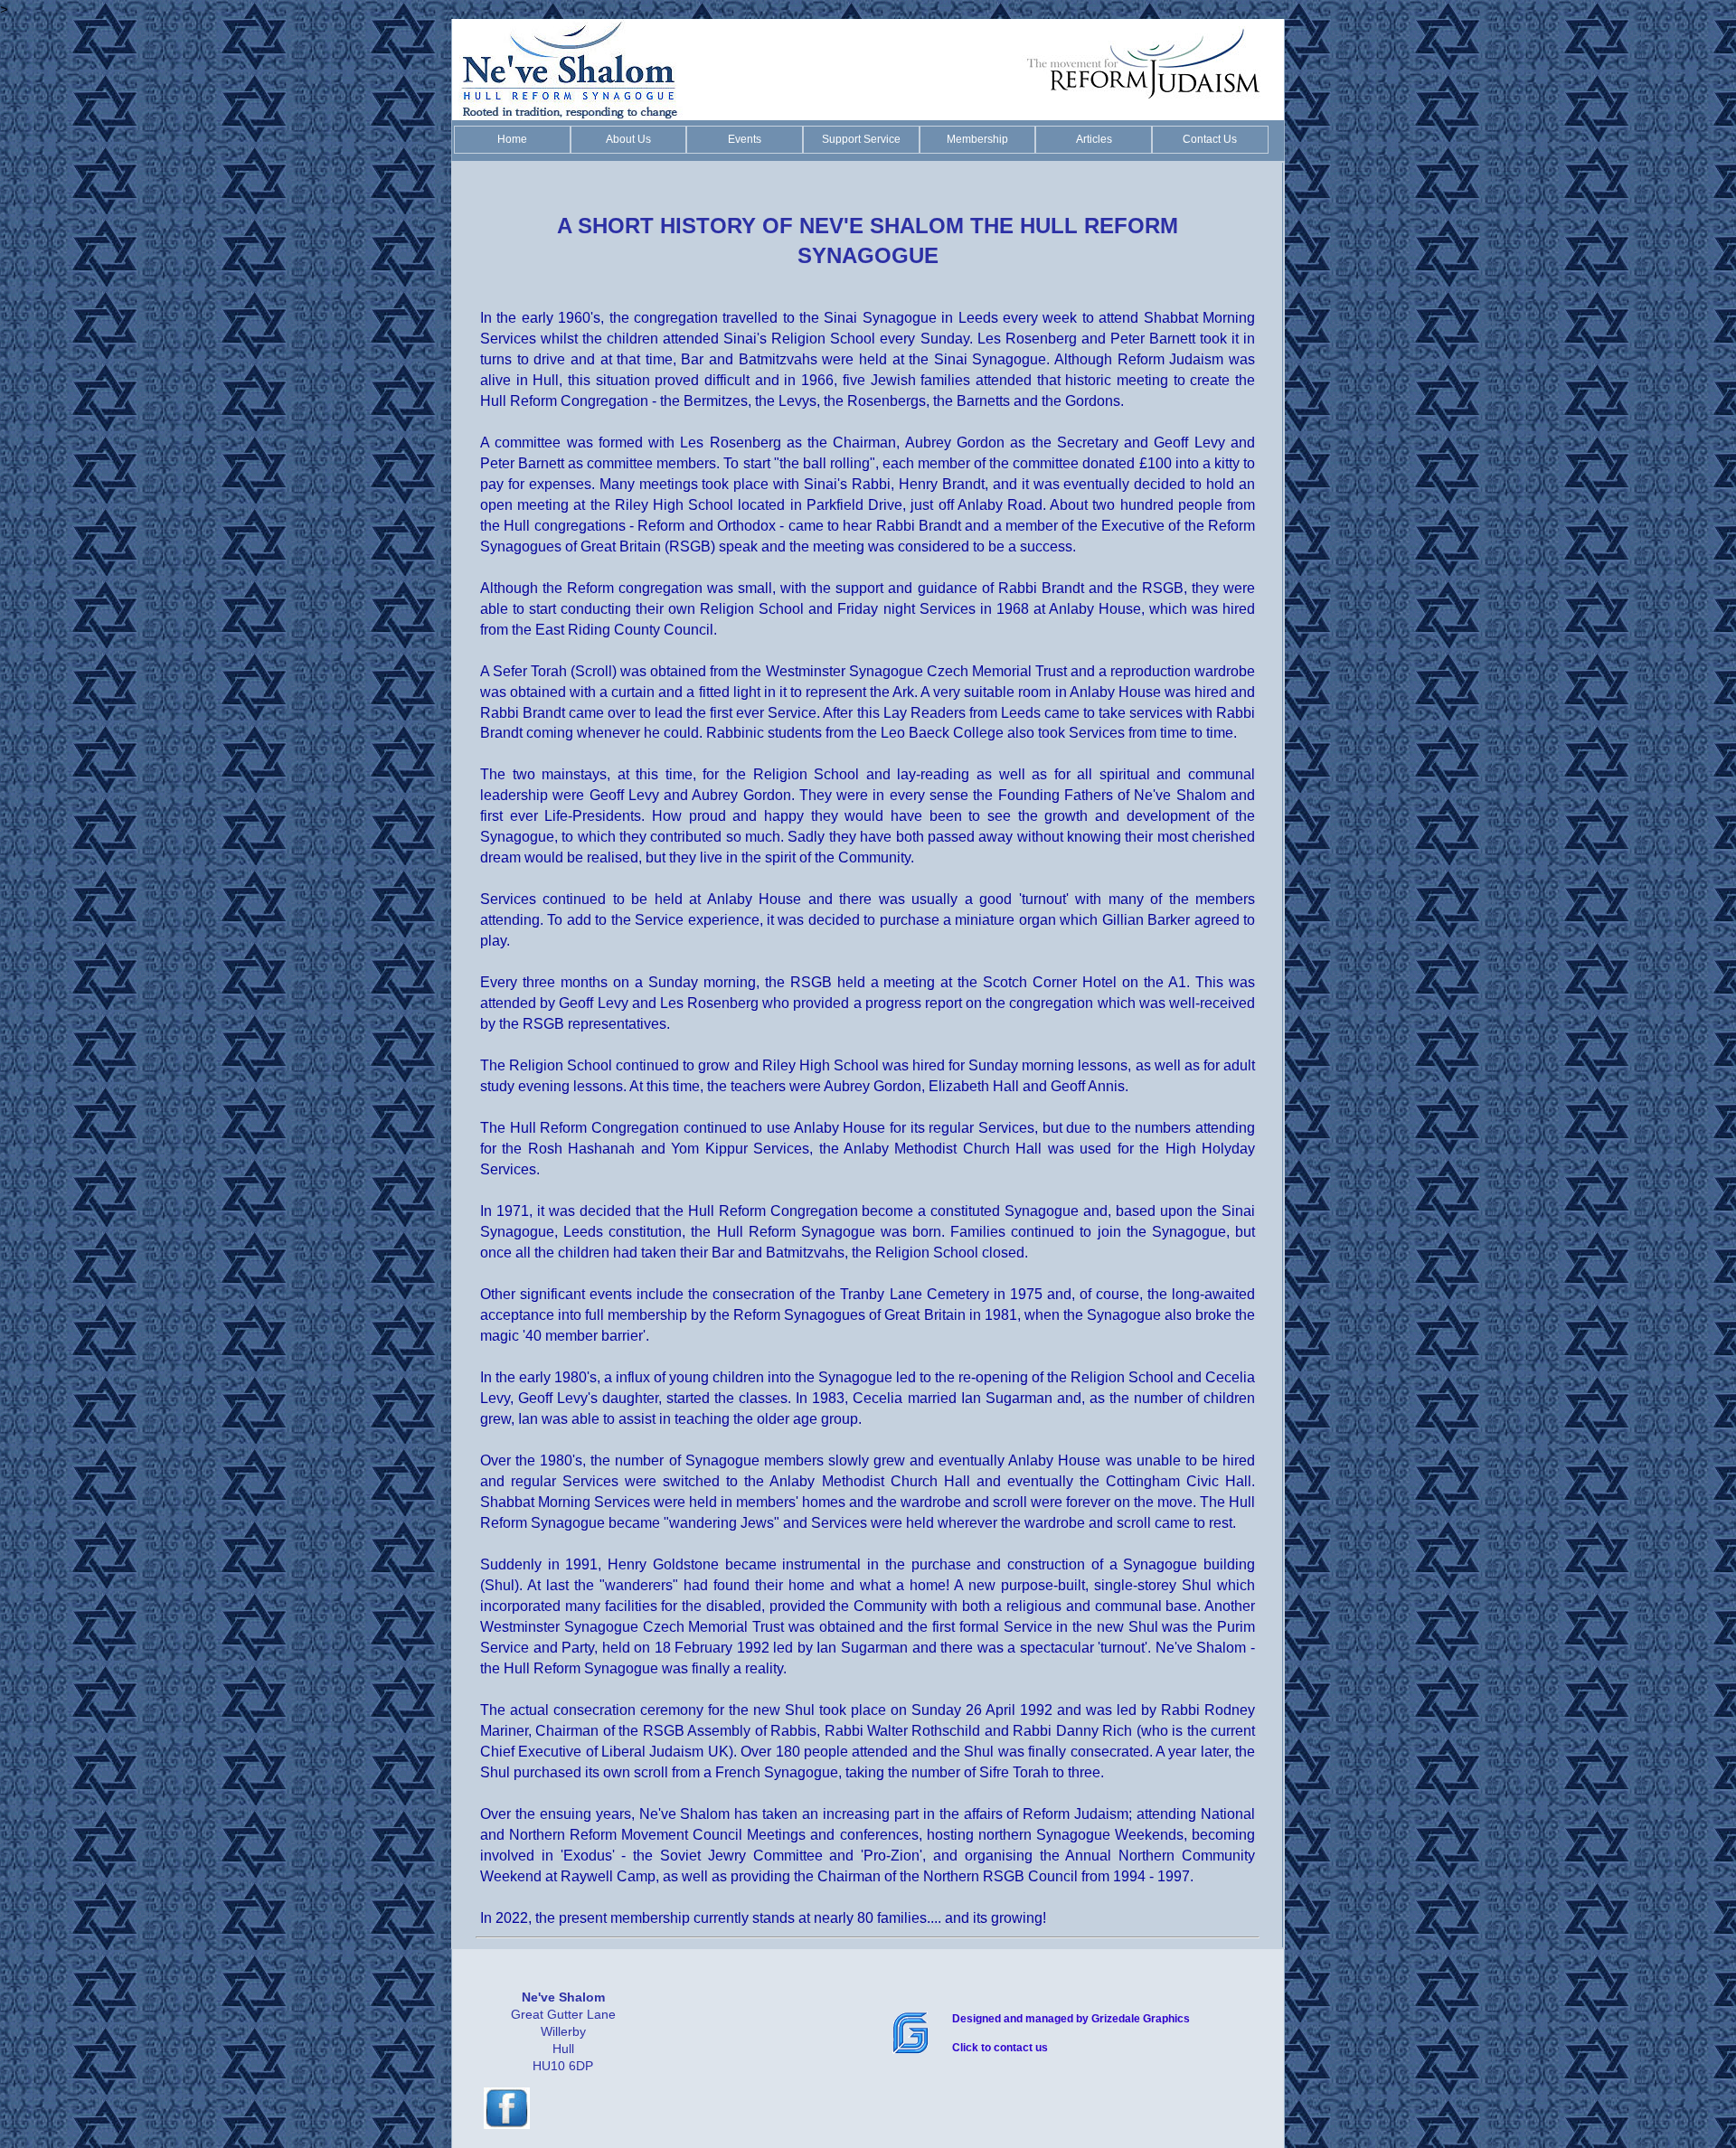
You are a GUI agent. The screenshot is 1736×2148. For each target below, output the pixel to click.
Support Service (861, 139)
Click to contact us (1000, 2048)
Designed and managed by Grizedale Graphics (1071, 2019)
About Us (628, 139)
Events (745, 139)
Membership (977, 139)
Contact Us (1210, 139)
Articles (1094, 139)
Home (512, 139)
